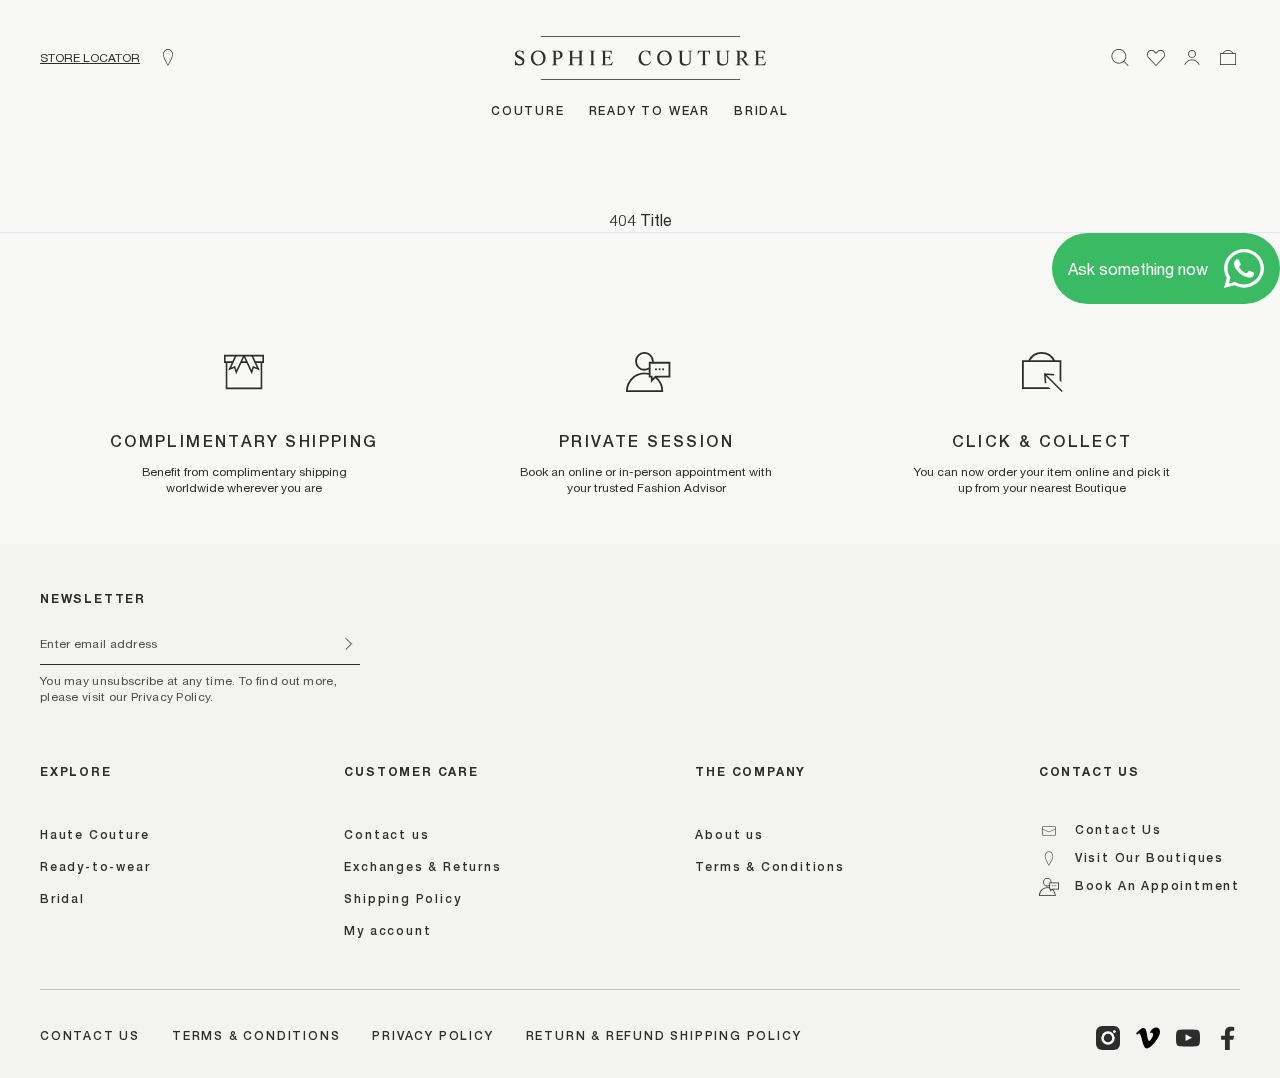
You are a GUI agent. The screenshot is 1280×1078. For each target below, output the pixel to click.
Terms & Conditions (769, 868)
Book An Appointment (1157, 887)
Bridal (62, 900)
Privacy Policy (432, 1037)
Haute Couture (94, 836)
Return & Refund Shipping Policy (664, 1037)
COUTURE (528, 112)
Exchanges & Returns (422, 868)
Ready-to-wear (95, 868)
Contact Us (1118, 831)
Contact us (386, 836)
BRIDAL (761, 112)
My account (387, 932)
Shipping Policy (402, 900)
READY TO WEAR (649, 112)
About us (729, 836)
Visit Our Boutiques (1149, 859)
